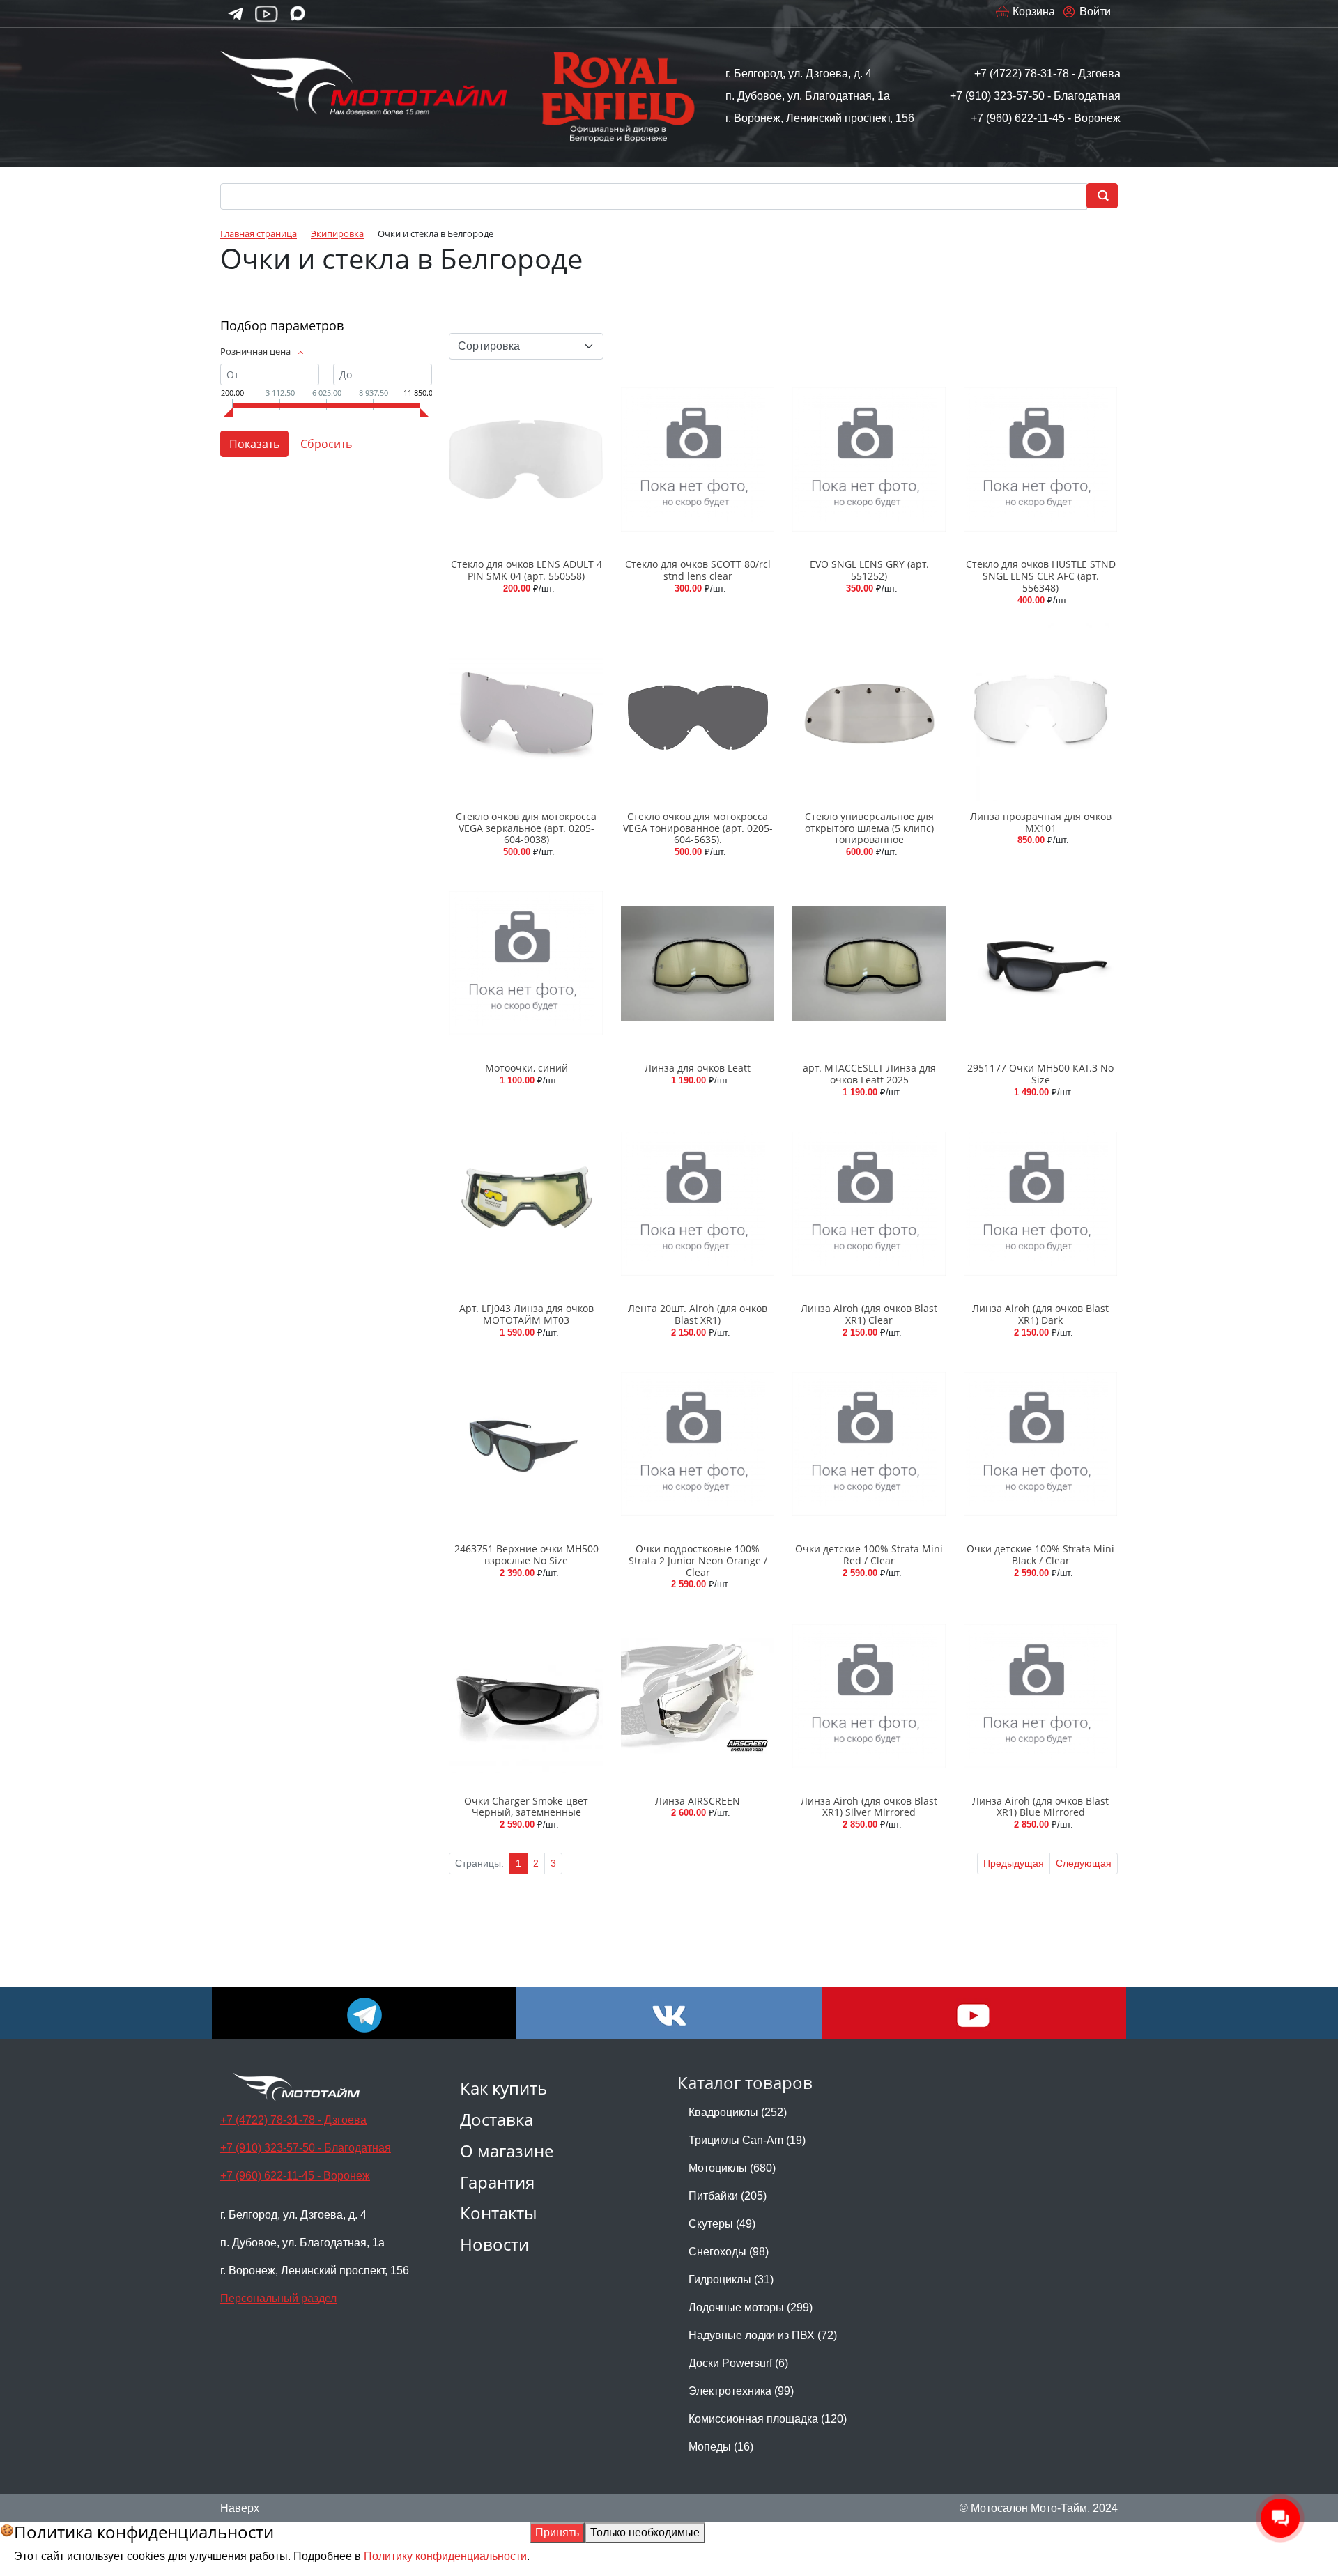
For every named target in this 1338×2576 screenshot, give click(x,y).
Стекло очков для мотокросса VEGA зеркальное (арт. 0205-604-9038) (526, 828)
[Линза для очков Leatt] (698, 963)
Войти (1095, 11)
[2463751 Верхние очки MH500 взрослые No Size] (526, 1444)
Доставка (497, 2119)
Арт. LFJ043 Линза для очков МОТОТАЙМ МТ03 (526, 1314)
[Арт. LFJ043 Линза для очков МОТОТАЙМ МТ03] (526, 1204)
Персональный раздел (278, 2298)
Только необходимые (645, 2532)
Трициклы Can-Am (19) (747, 2140)
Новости (494, 2244)
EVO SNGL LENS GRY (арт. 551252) (869, 570)
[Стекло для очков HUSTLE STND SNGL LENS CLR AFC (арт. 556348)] (1040, 460)
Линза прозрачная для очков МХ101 (1041, 822)
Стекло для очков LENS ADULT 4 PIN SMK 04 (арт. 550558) (526, 570)
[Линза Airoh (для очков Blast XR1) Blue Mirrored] (1040, 1696)
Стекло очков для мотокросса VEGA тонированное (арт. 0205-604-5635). (698, 828)
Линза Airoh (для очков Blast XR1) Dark (1040, 1314)
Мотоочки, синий (526, 1068)
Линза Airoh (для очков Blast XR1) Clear (869, 1314)
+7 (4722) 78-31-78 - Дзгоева (1047, 74)
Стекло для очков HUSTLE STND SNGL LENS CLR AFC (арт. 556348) (1041, 576)
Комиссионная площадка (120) (768, 2419)
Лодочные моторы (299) (751, 2307)
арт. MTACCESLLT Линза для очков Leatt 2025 (869, 1074)
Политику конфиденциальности (445, 2556)
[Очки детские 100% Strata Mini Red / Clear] (869, 1444)
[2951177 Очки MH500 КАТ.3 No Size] (1040, 963)
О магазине (507, 2151)
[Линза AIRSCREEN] (698, 1696)
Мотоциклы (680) (732, 2168)
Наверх (240, 2508)
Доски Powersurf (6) (738, 2363)
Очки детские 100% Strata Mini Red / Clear (869, 1555)
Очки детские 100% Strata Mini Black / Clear (1040, 1555)
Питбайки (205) (728, 2196)
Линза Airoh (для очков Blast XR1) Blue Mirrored (1040, 1807)
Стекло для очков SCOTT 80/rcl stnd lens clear (698, 570)
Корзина (1034, 11)
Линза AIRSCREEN (698, 1801)
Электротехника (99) (741, 2391)
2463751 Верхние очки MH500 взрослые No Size (526, 1555)
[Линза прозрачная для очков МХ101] (1040, 712)
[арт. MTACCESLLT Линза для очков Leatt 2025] (869, 963)
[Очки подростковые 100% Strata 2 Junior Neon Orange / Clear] (698, 1444)
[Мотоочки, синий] (526, 963)
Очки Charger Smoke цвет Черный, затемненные (526, 1807)
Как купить (503, 2088)
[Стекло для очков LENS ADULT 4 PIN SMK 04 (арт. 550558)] (526, 460)
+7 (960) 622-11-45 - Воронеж (1046, 118)
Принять (557, 2532)
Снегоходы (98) (729, 2252)
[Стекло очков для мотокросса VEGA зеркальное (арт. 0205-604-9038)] (526, 712)
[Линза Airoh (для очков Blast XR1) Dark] (1040, 1204)
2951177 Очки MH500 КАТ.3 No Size (1040, 1074)
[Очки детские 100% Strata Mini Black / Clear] (1040, 1444)
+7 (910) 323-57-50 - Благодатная (1035, 96)
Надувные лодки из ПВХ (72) (763, 2335)
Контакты (498, 2213)
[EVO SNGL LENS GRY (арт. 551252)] (869, 460)
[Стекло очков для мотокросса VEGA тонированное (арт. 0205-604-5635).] (698, 712)
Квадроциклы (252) (738, 2112)
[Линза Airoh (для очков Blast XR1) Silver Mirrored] (869, 1696)
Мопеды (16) (721, 2447)
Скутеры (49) (722, 2224)
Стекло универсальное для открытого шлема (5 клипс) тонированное (869, 828)
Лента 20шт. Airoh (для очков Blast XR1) (698, 1314)
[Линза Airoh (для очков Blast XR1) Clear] (869, 1204)
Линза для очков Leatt (698, 1068)
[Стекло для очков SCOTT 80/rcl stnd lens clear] (698, 460)
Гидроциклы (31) (731, 2280)
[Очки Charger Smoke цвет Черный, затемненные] (526, 1696)
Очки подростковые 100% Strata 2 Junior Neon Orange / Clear (698, 1560)
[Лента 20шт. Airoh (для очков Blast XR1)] (698, 1204)
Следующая (1084, 1863)
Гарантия (497, 2182)
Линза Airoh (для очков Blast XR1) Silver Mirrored (869, 1807)
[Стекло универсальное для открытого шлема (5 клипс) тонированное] (869, 712)
